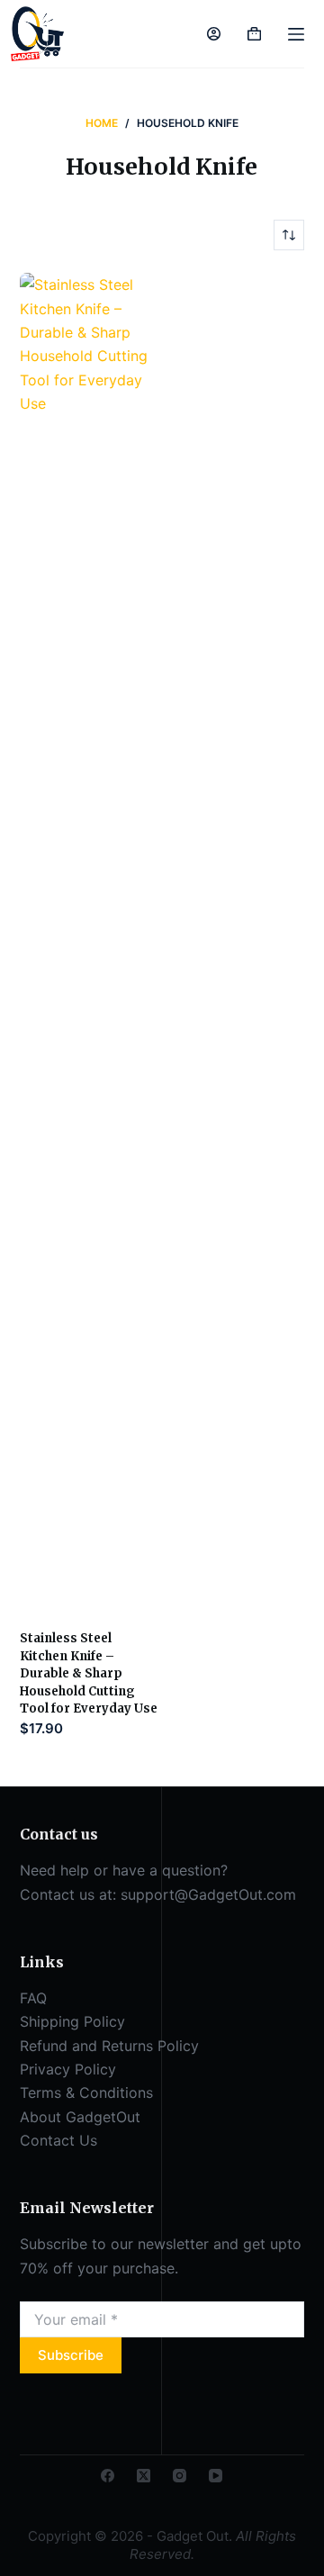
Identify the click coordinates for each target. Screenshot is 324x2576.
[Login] (214, 34)
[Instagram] (180, 2476)
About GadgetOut (80, 2117)
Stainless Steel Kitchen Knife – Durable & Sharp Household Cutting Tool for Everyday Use (89, 1673)
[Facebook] (108, 2476)
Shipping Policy (72, 2021)
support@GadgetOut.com (208, 1894)
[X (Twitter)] (144, 2476)
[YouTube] (216, 2476)
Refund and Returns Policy (109, 2046)
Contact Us (58, 2140)
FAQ (33, 1998)
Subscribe (71, 2355)
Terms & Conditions (86, 2092)
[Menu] (296, 34)
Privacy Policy (68, 2069)
